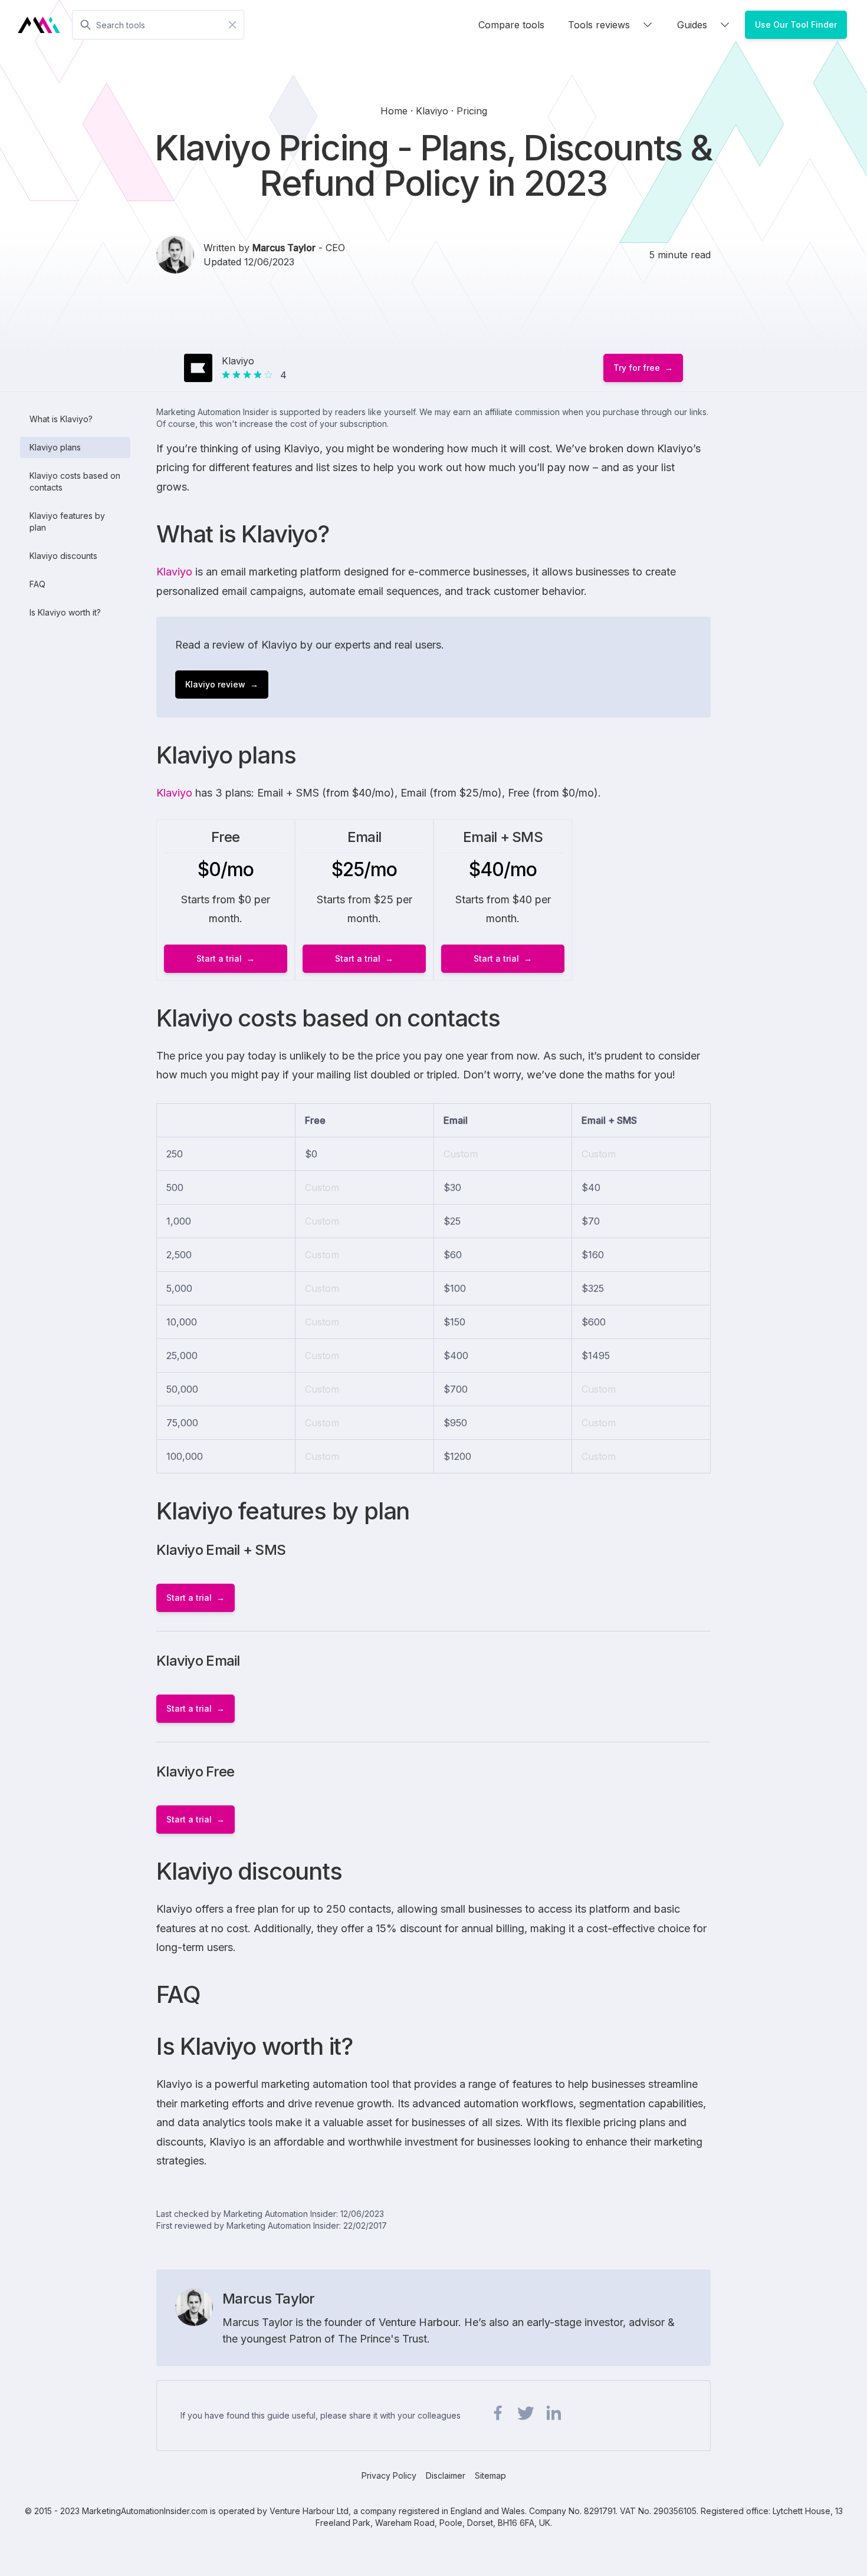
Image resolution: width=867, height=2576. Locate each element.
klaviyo (433, 111)
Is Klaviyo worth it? (65, 612)
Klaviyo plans (55, 447)
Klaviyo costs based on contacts (75, 481)
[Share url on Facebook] (498, 2413)
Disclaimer (446, 2475)
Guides (692, 25)
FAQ (37, 584)
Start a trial (219, 958)
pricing (472, 111)
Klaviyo (174, 572)
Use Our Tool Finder (796, 24)
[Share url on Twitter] (526, 2413)
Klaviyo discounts (63, 556)
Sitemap (490, 2475)
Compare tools (511, 25)
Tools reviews (599, 25)
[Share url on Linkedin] (553, 2413)
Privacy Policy (389, 2475)
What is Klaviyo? (61, 419)
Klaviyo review (215, 684)
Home (395, 111)
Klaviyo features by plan (67, 522)
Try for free (637, 368)
